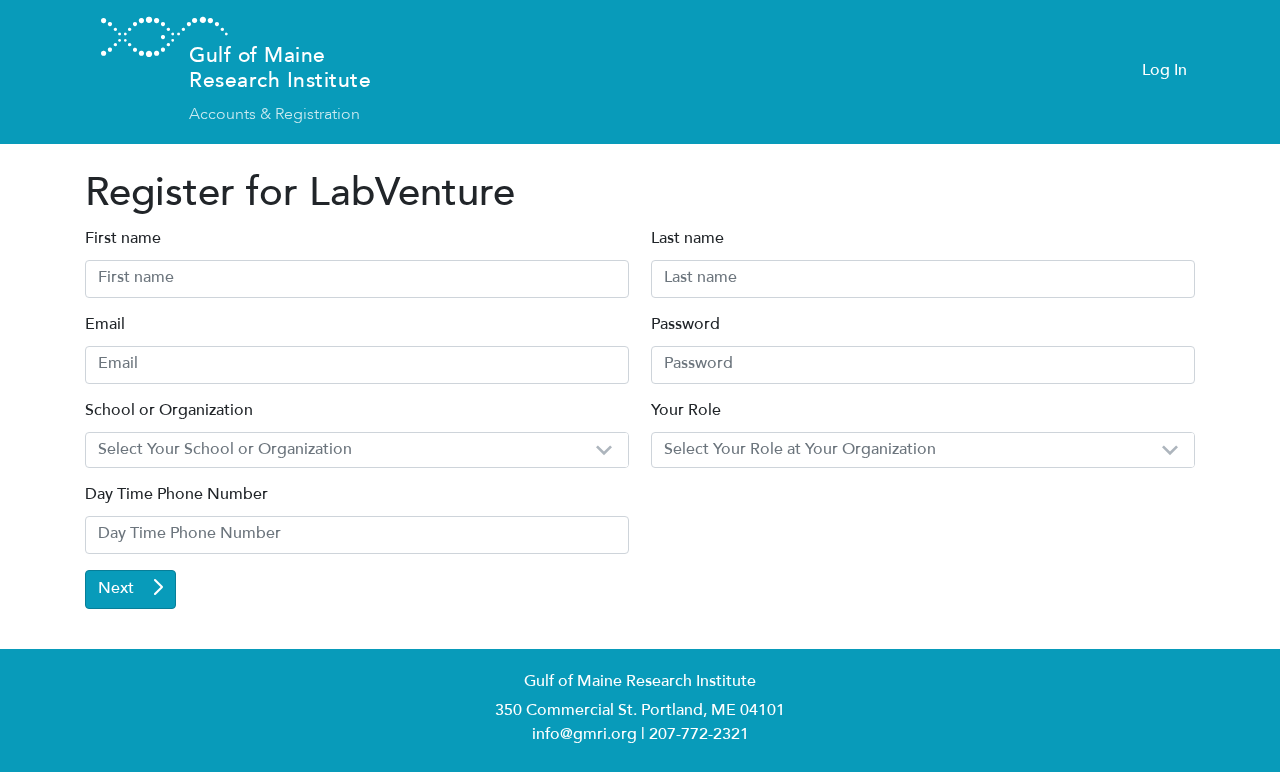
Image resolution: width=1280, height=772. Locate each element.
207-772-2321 (699, 735)
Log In (1164, 71)
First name (123, 239)
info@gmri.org (584, 735)
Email (105, 325)
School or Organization (169, 411)
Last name (687, 239)
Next (118, 589)
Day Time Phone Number (176, 495)
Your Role (686, 411)
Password (685, 325)
